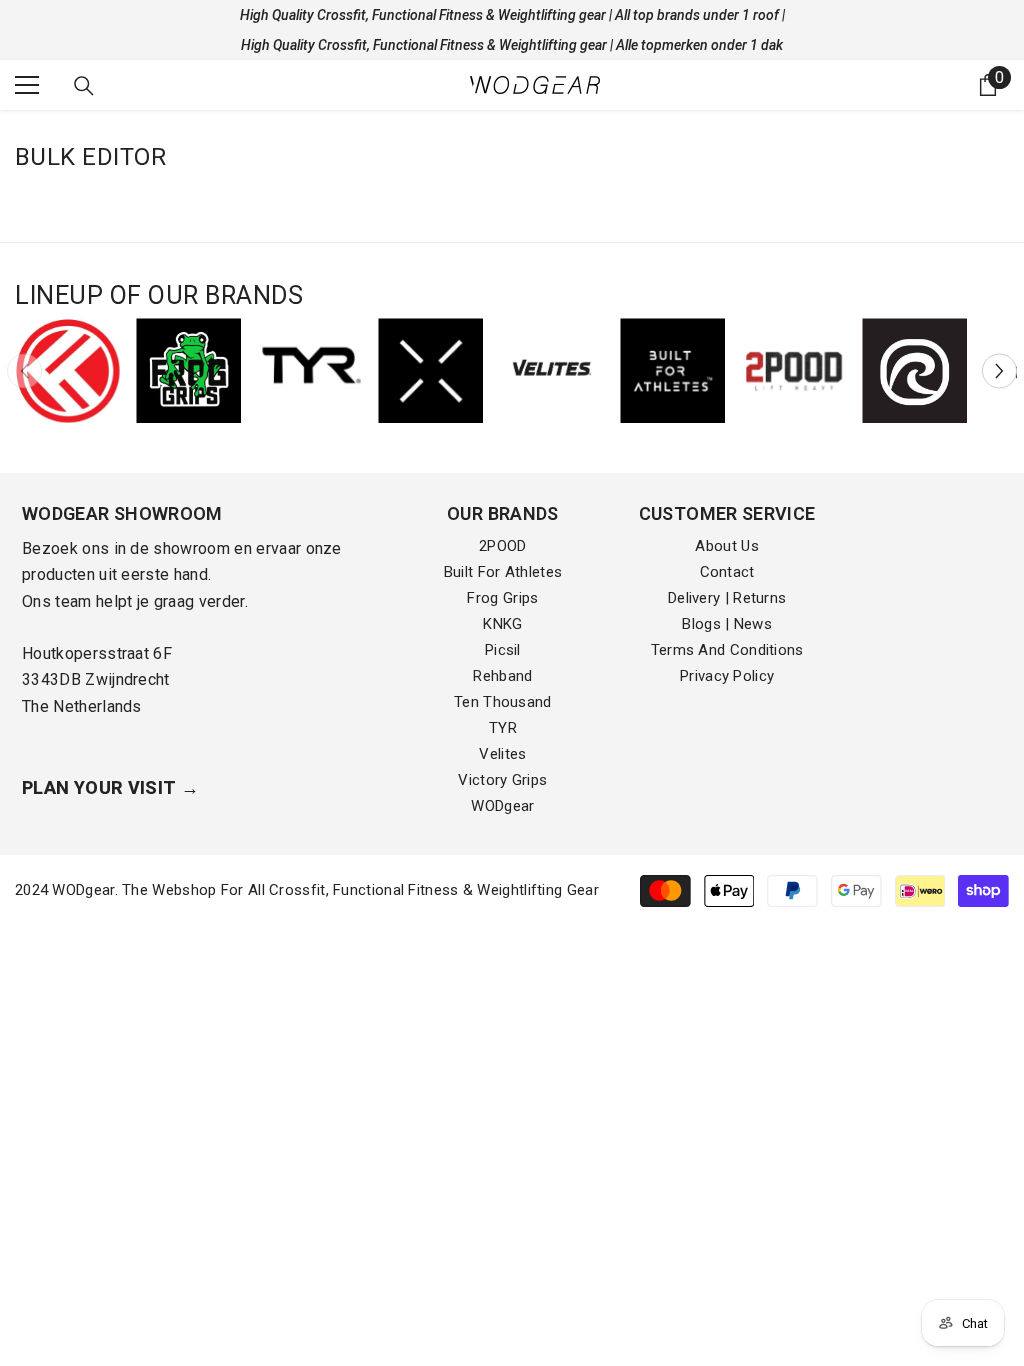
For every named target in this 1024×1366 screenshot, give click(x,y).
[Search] (84, 86)
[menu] (27, 85)
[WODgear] (67, 370)
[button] (999, 370)
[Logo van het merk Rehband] (914, 370)
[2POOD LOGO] (793, 370)
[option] (67, 370)
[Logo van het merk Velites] (551, 370)
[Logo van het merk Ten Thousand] (430, 370)
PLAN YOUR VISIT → (110, 787)
